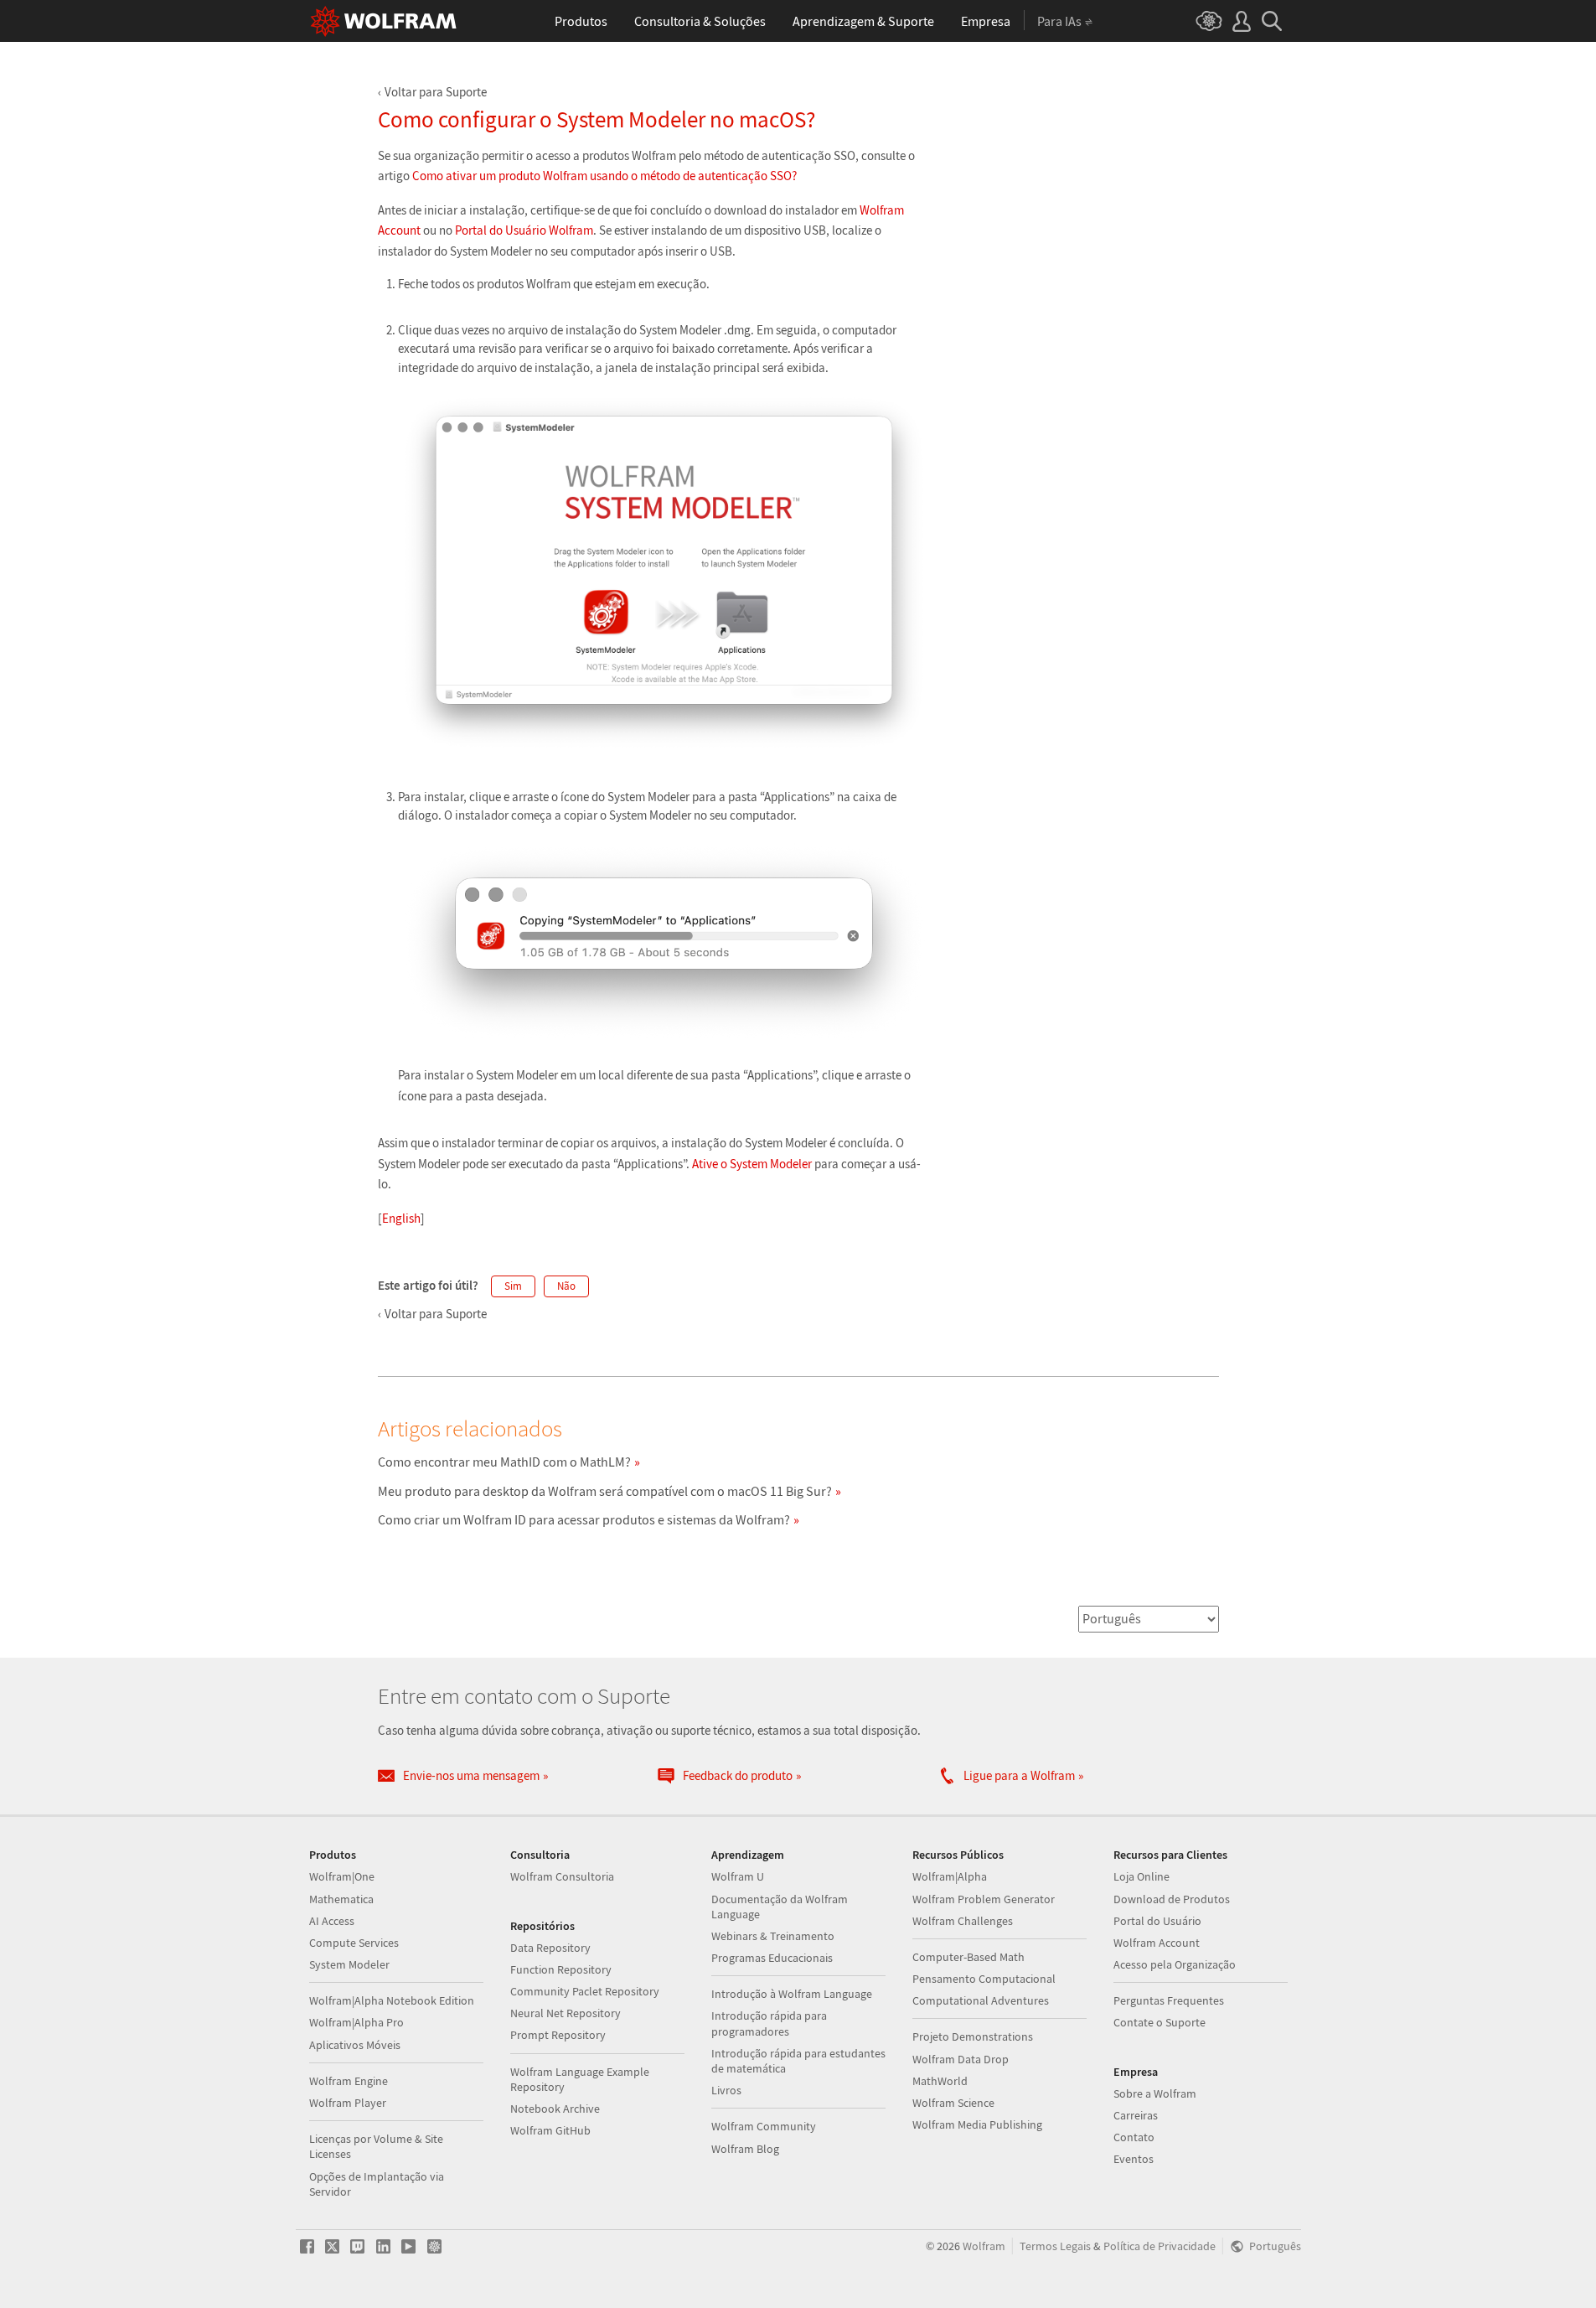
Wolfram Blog (745, 2149)
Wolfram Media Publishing (977, 2124)
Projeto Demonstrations (973, 2036)
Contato (1134, 2137)
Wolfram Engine (349, 2081)
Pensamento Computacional (984, 1979)
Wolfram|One (342, 1876)
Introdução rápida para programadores (769, 2023)
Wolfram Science (953, 2103)
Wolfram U (738, 1876)
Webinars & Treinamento (773, 1936)
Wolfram (984, 2246)
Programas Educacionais (772, 1958)
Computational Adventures (981, 2000)
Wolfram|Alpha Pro (356, 2022)
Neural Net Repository (566, 2013)
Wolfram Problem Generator (984, 1899)
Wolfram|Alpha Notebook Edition (392, 2000)
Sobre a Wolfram (1155, 2093)
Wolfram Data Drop (961, 2059)
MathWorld (940, 2081)
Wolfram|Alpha (950, 1876)
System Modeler (349, 1964)
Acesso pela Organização (1175, 1964)
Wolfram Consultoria (562, 1876)
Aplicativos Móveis (355, 2045)
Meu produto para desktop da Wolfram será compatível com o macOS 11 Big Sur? (605, 1491)
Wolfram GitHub (550, 2130)
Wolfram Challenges (963, 1921)
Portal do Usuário (1157, 1921)
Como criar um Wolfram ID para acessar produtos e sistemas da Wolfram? (584, 1519)
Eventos (1134, 2159)
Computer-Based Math (968, 1957)
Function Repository (561, 1969)
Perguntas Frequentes (1169, 2000)
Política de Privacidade (1160, 2246)
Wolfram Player (348, 2103)
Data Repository (550, 1948)
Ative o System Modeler (752, 1164)
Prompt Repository (558, 2035)
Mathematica (341, 1899)
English (401, 1218)
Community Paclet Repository (585, 1991)
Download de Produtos (1172, 1899)
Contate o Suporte (1160, 2022)
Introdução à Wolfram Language (792, 1994)
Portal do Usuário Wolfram (524, 230)
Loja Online (1141, 1876)
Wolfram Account (1157, 1943)
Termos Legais (1055, 2246)
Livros (726, 2090)
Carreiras (1136, 2115)
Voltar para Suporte (436, 92)
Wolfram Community (764, 2126)
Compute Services (354, 1943)
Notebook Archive (555, 2109)
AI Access (332, 1921)
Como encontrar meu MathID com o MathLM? (504, 1462)
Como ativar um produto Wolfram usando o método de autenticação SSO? (604, 176)
